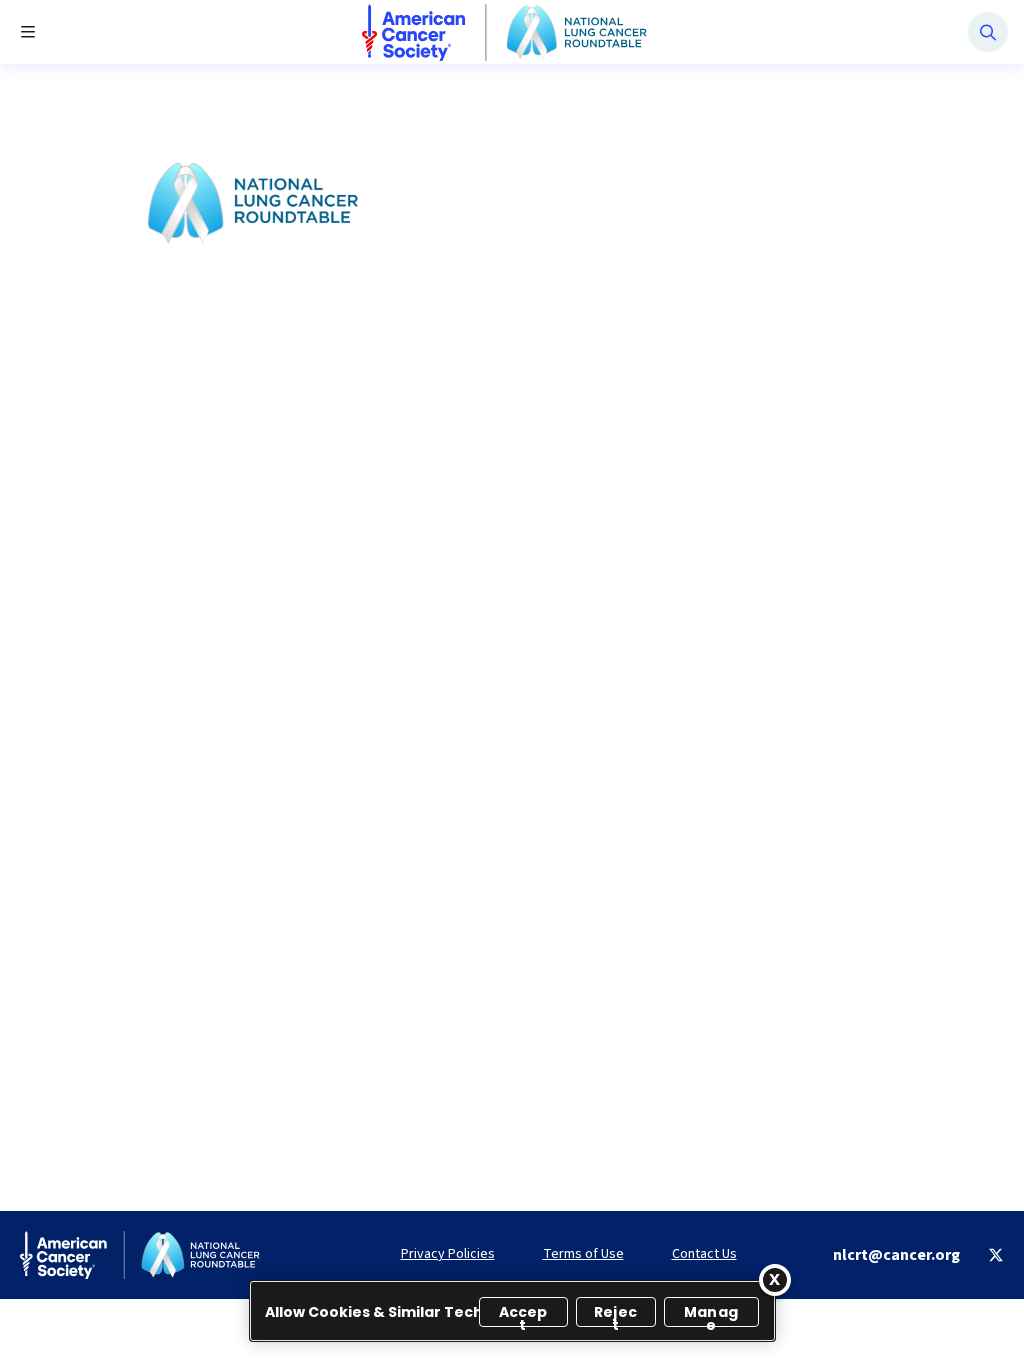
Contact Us (704, 1254)
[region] (512, 1311)
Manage (711, 1314)
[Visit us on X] (996, 1255)
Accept (523, 1314)
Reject (615, 1314)
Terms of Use (583, 1254)
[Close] (775, 1280)
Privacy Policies (448, 1254)
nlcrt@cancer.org (896, 1255)
